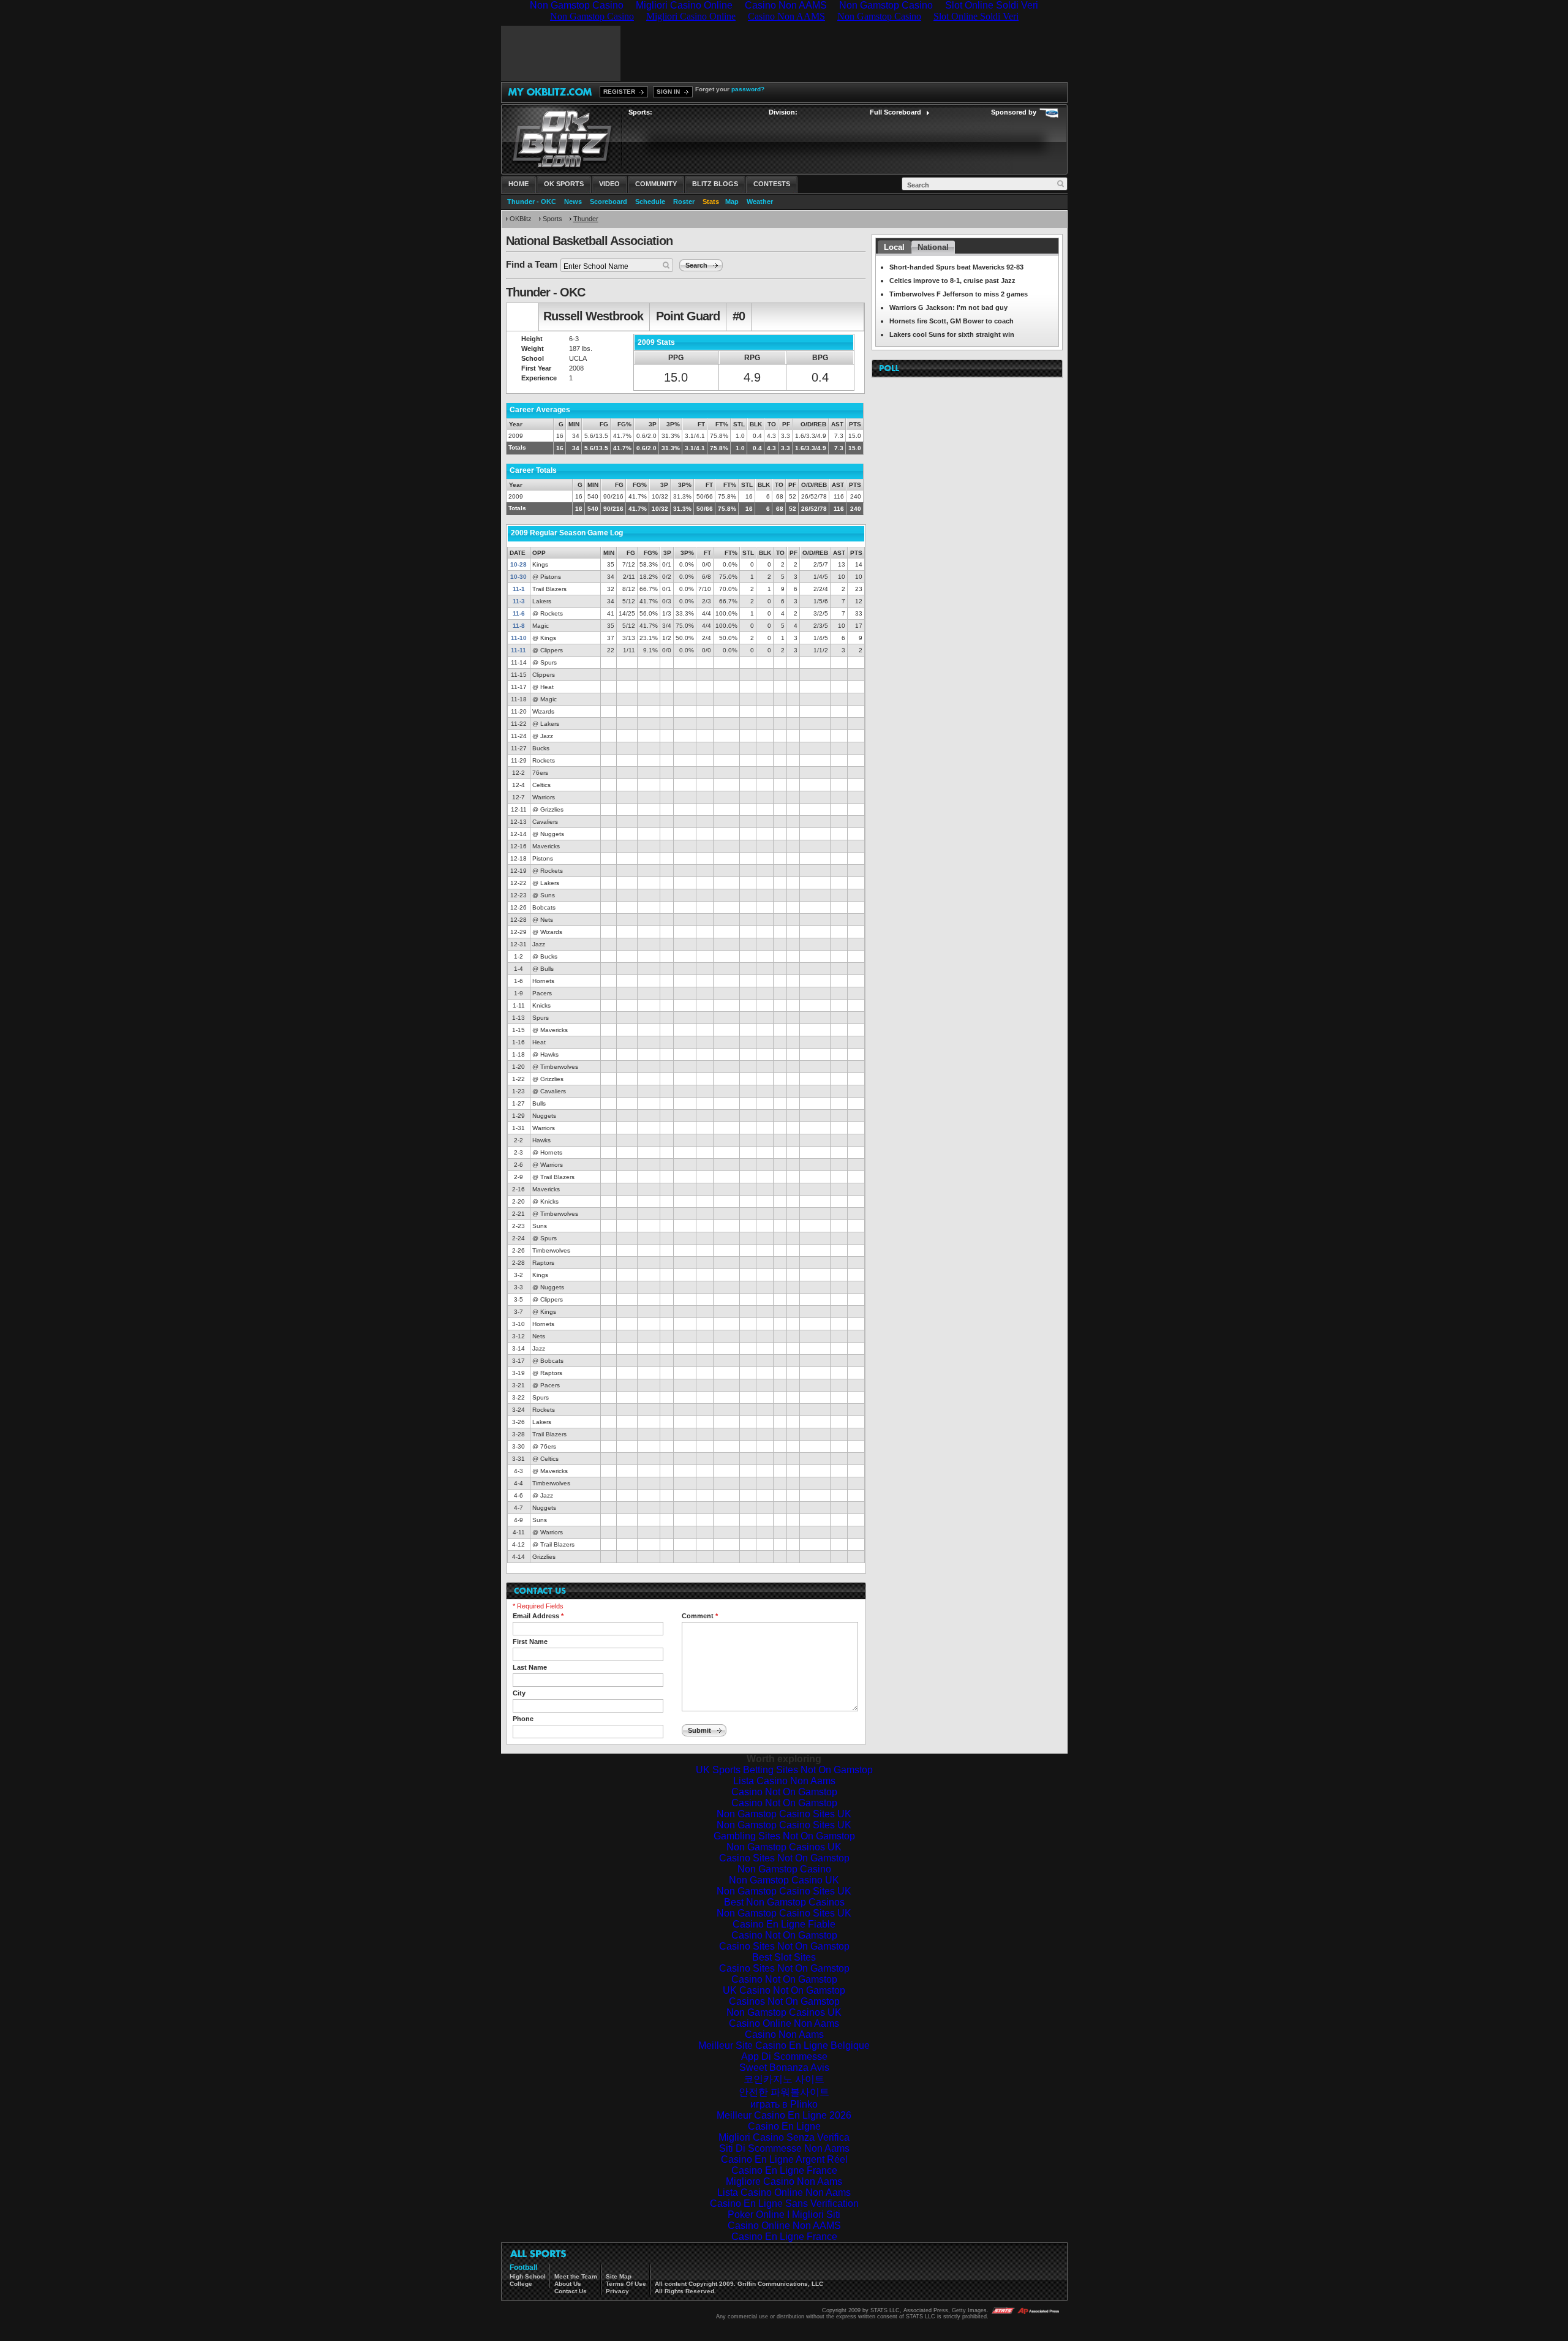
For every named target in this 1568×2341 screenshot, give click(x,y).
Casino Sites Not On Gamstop (784, 1858)
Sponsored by (1014, 112)
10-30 (518, 577)
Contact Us (571, 2291)
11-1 (519, 589)
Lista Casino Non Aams (784, 1781)
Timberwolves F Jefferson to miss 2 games (959, 294)
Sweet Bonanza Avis (784, 2068)
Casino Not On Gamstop (784, 1792)
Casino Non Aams (784, 2034)
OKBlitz (521, 219)
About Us (568, 2284)
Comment (700, 1616)
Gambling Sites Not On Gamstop (784, 1836)
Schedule (650, 202)
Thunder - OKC (532, 202)
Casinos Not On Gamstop (784, 2001)
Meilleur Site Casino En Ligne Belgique (784, 2045)
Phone (523, 1719)
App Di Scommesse (784, 2056)
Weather (760, 202)
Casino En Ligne (784, 2126)
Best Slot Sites (784, 1957)
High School (528, 2276)
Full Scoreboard (895, 112)
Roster (684, 202)
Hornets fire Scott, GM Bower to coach (952, 321)
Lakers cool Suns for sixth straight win (952, 334)
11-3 (519, 601)
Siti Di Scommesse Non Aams (784, 2148)
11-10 (519, 638)
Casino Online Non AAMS (784, 2226)
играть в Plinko (784, 2104)
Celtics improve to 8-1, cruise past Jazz (952, 281)
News (573, 202)
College (521, 2284)
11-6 (519, 613)
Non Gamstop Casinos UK (784, 1847)
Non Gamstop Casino (784, 1869)
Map (732, 202)
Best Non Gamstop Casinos (784, 1902)
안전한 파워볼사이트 (784, 2092)
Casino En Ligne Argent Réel (784, 2159)
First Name (530, 1642)
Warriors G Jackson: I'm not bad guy (948, 307)
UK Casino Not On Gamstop (784, 1990)
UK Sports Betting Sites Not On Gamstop (784, 1770)
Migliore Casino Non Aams (784, 2181)
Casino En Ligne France (784, 2170)
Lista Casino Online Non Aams (784, 2192)
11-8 (519, 626)
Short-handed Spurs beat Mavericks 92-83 (956, 267)
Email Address (538, 1616)
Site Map (619, 2276)
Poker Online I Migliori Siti (784, 2215)
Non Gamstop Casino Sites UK (784, 1814)
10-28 (518, 564)
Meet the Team (576, 2276)
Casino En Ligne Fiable (784, 1924)
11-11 (518, 650)
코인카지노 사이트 (784, 2079)
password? (748, 89)
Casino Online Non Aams (784, 2023)
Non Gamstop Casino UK (784, 1880)
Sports (552, 219)
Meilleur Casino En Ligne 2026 (784, 2115)
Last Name (530, 1667)
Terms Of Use (626, 2284)
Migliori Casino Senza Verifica (784, 2137)
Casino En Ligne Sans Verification (784, 2203)
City (519, 1693)
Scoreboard (609, 202)
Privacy (617, 2291)
